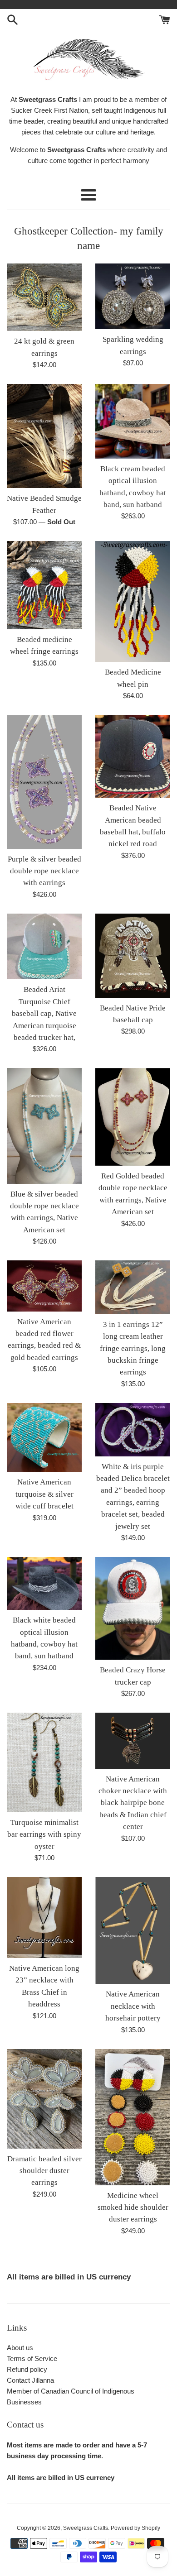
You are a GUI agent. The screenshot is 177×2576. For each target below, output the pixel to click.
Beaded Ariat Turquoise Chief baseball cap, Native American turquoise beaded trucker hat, (44, 1013)
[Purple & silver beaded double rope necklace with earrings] (44, 782)
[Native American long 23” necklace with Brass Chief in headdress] (44, 1918)
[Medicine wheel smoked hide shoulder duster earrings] (133, 2117)
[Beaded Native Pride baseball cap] (133, 956)
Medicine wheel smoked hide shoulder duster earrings (133, 2207)
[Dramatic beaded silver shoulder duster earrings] (44, 2099)
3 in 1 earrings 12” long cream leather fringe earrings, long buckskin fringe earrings (133, 1348)
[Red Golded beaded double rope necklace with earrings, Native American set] (133, 1117)
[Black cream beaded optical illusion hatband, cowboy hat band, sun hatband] (133, 421)
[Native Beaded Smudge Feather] (44, 436)
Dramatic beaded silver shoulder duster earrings (44, 2171)
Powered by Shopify (135, 2528)
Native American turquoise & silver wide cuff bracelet (44, 1494)
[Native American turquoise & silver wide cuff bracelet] (44, 1438)
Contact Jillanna (30, 2380)
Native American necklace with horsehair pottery (133, 2006)
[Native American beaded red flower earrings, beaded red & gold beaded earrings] (44, 1286)
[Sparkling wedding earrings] (133, 296)
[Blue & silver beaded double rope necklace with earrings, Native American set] (44, 1126)
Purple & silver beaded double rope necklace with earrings (44, 871)
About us (20, 2348)
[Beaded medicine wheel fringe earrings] (44, 585)
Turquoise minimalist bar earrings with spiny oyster (44, 1834)
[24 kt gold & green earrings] (44, 297)
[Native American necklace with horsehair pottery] (133, 1930)
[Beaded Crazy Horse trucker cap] (133, 1608)
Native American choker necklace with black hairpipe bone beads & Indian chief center (133, 1803)
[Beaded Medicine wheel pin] (133, 601)
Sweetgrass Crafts (86, 2528)
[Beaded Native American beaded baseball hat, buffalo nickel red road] (133, 756)
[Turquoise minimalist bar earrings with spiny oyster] (44, 1762)
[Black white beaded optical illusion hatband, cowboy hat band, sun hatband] (44, 1583)
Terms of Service (32, 2358)
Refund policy (27, 2369)
